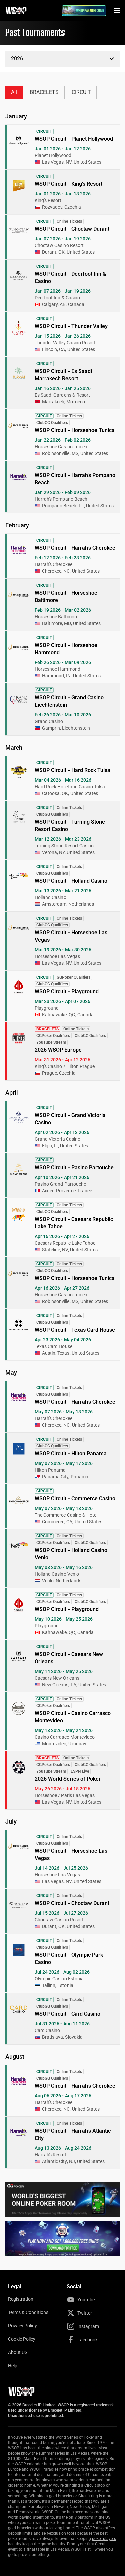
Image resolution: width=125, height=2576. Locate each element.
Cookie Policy (22, 2339)
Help (13, 2366)
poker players (104, 2539)
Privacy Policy (22, 2326)
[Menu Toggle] (117, 11)
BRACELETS (44, 92)
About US (18, 2352)
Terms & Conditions (28, 2312)
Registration (21, 2299)
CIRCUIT (81, 92)
